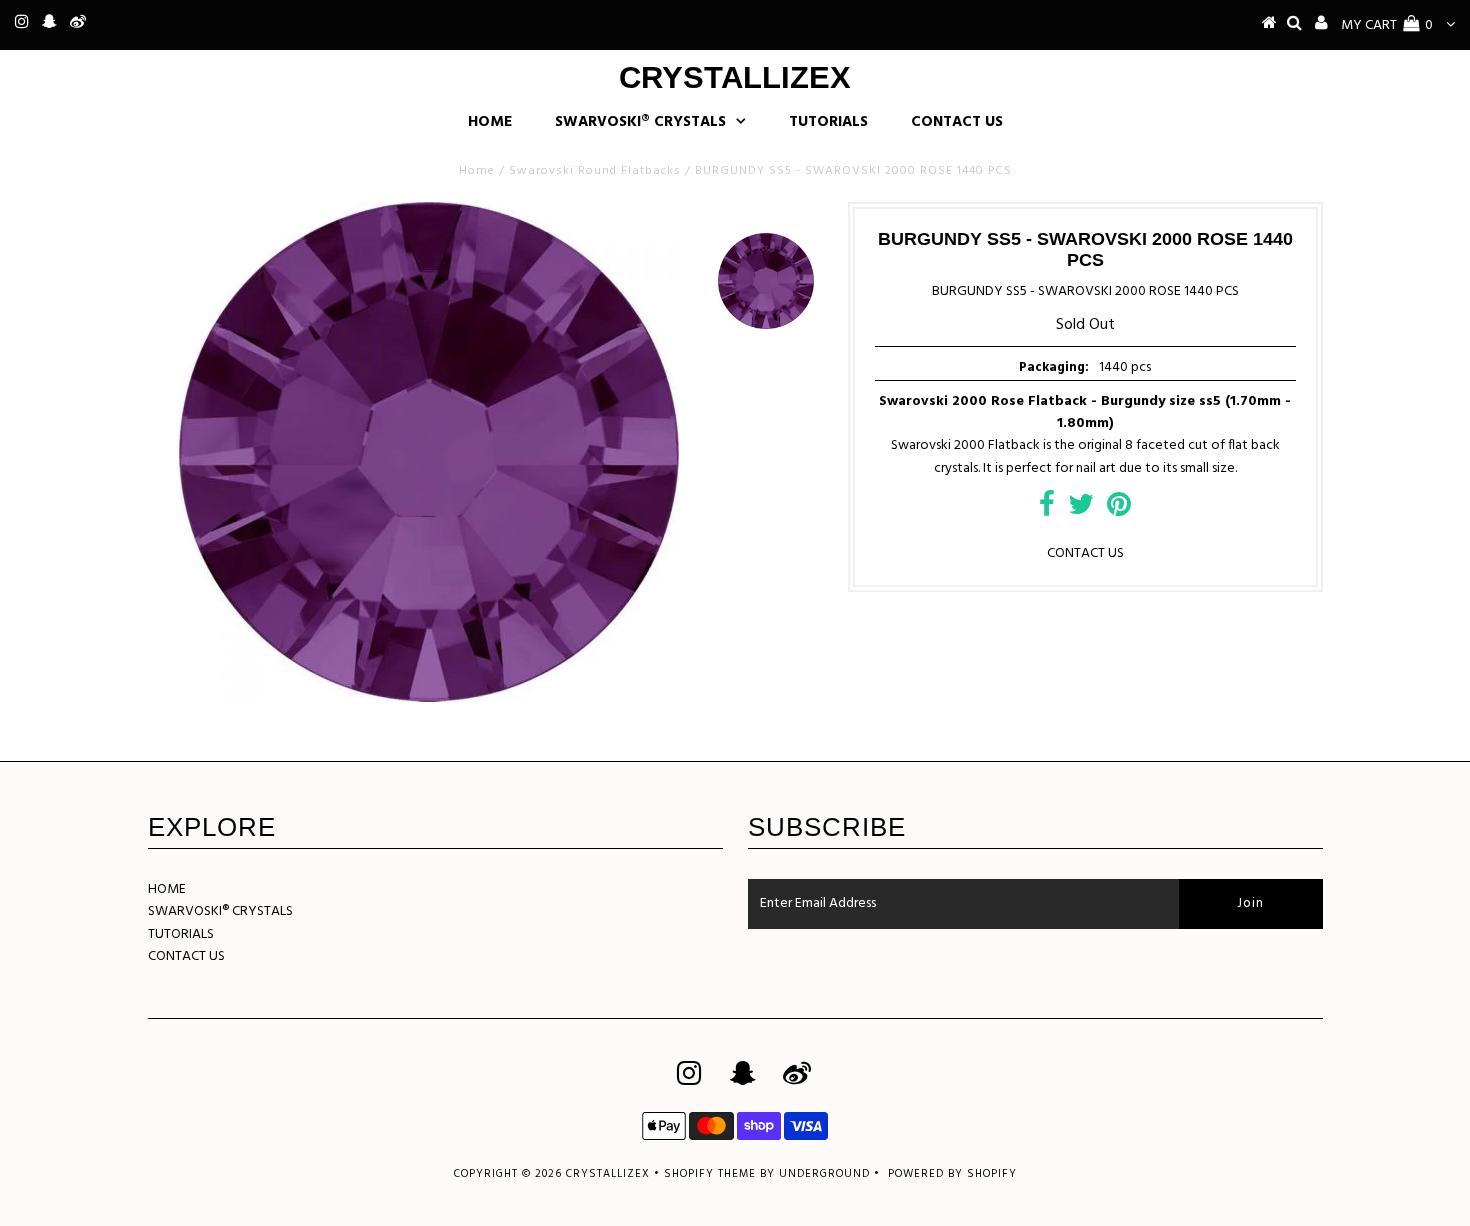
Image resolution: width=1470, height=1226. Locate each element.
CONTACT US (957, 122)
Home (477, 171)
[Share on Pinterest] (1119, 510)
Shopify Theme (710, 1174)
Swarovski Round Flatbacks (595, 171)
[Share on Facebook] (1047, 510)
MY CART (1387, 25)
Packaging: (1054, 367)
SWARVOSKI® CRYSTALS (640, 122)
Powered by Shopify (952, 1174)
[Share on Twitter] (1081, 510)
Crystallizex (735, 77)
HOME (490, 122)
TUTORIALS (828, 122)
